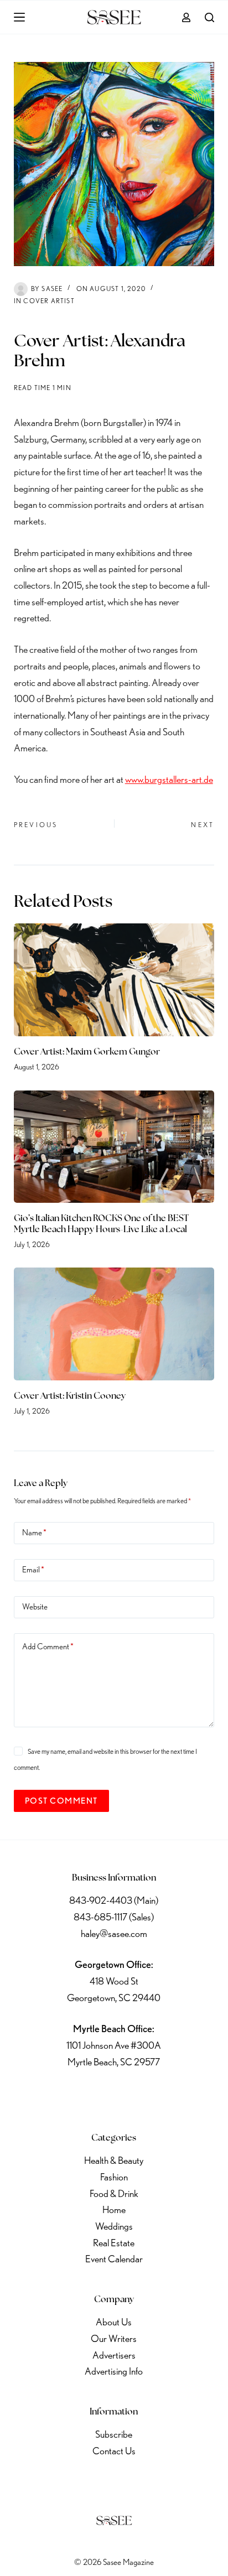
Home (114, 2209)
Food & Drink (114, 2193)
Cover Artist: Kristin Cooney (70, 1396)
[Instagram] (114, 2096)
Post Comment (61, 1801)
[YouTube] (143, 2096)
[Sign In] (186, 17)
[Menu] (19, 17)
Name (34, 1533)
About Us (114, 2322)
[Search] (209, 17)
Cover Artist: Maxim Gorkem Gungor (87, 1052)
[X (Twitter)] (85, 2096)
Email (33, 1570)
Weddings (114, 2226)
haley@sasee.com (114, 1933)
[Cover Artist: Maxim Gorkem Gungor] (114, 980)
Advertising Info (114, 2371)
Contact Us (114, 2451)
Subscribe (114, 2434)
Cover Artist (49, 301)
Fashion (114, 2177)
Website (35, 1607)
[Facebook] (56, 2096)
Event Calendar (114, 2259)
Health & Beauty (114, 2160)
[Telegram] (172, 2096)
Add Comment (48, 1647)
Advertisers (114, 2355)
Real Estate (114, 2243)
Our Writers (114, 2338)
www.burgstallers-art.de (169, 779)
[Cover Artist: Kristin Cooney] (114, 1324)
